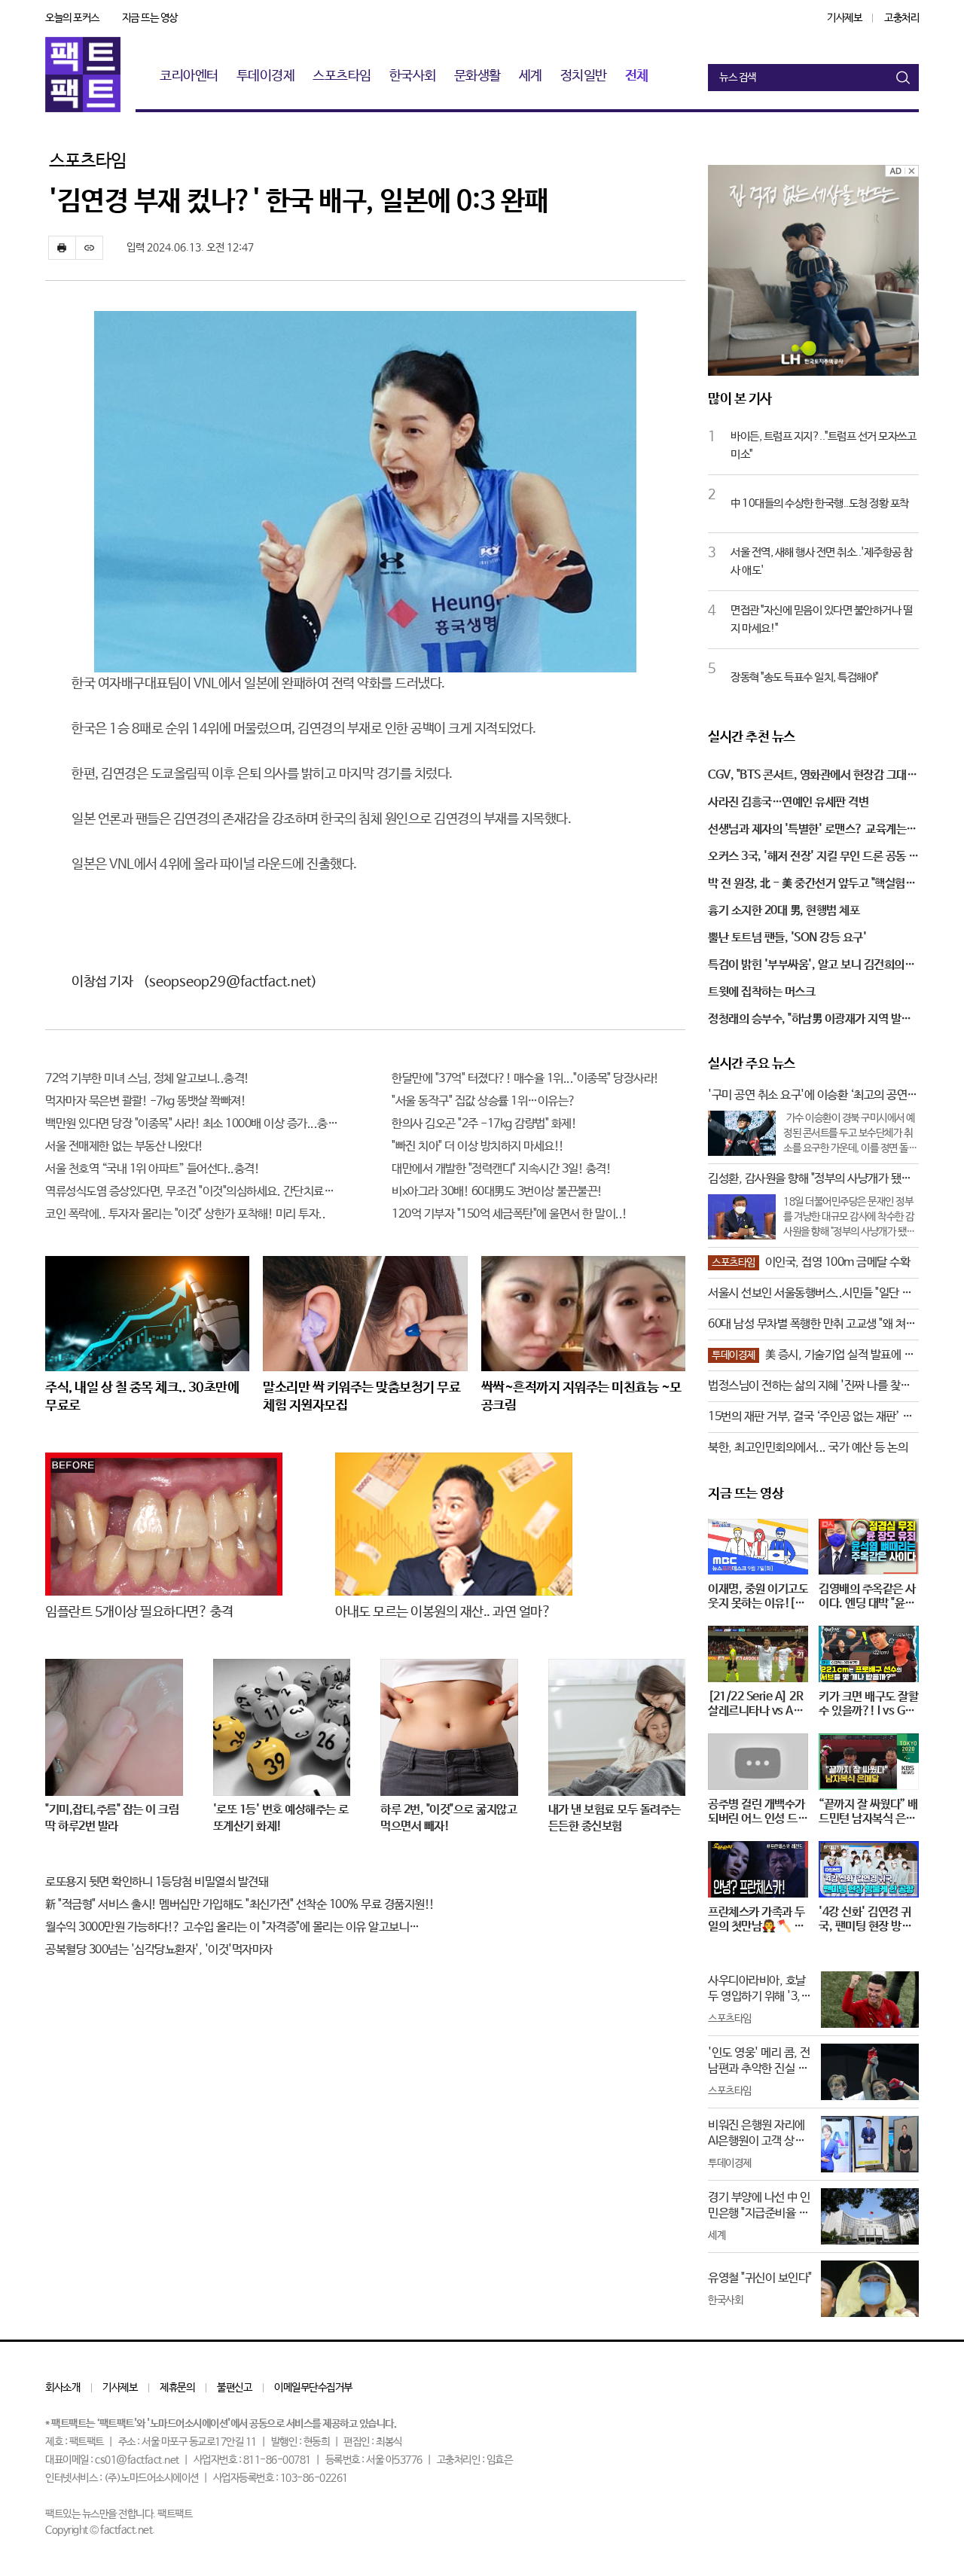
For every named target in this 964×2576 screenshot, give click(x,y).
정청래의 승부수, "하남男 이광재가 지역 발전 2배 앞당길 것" (810, 1020)
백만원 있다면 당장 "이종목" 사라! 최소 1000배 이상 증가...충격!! (192, 1124)
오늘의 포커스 (72, 18)
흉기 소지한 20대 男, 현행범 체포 (784, 911)
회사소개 (63, 2388)
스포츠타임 (342, 76)
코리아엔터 (189, 76)
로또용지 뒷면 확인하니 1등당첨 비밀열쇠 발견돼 (157, 1882)
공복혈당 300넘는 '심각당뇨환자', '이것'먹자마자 (159, 1950)
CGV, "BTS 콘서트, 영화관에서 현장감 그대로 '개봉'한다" (812, 776)
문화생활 (477, 76)
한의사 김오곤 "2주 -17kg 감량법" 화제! (484, 1124)
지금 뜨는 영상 (150, 18)
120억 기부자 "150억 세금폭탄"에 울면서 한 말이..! (509, 1214)
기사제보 (844, 18)
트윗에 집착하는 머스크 (761, 992)
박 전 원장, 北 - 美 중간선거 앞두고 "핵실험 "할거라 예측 (807, 885)
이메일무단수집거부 (313, 2388)
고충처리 (901, 18)
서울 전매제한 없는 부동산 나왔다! (124, 1146)
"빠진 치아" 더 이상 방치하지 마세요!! (478, 1146)
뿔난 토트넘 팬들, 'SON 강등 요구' (787, 938)
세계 (531, 76)
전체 (637, 76)
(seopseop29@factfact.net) (230, 982)
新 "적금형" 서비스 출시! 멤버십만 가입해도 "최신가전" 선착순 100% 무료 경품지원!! (240, 1905)
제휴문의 (177, 2388)
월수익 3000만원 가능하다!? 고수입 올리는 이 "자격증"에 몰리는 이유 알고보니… (232, 1927)
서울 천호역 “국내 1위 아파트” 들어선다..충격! (152, 1169)
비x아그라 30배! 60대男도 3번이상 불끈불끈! (497, 1192)
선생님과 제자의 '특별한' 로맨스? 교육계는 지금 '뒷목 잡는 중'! (813, 831)
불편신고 (234, 2388)
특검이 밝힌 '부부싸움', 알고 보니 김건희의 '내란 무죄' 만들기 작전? (806, 966)
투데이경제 (266, 76)
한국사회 (413, 76)
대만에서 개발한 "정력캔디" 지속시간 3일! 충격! (501, 1169)
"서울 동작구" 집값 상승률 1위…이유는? (484, 1101)
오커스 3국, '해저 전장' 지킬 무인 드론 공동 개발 (813, 858)
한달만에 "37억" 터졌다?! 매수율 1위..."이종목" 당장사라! (525, 1079)
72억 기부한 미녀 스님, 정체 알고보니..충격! (147, 1079)
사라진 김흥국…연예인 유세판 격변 (788, 802)
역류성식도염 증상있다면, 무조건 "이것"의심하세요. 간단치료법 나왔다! (192, 1192)
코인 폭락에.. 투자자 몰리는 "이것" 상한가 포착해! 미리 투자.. (185, 1214)
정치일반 (584, 76)
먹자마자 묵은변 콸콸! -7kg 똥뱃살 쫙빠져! (145, 1101)
